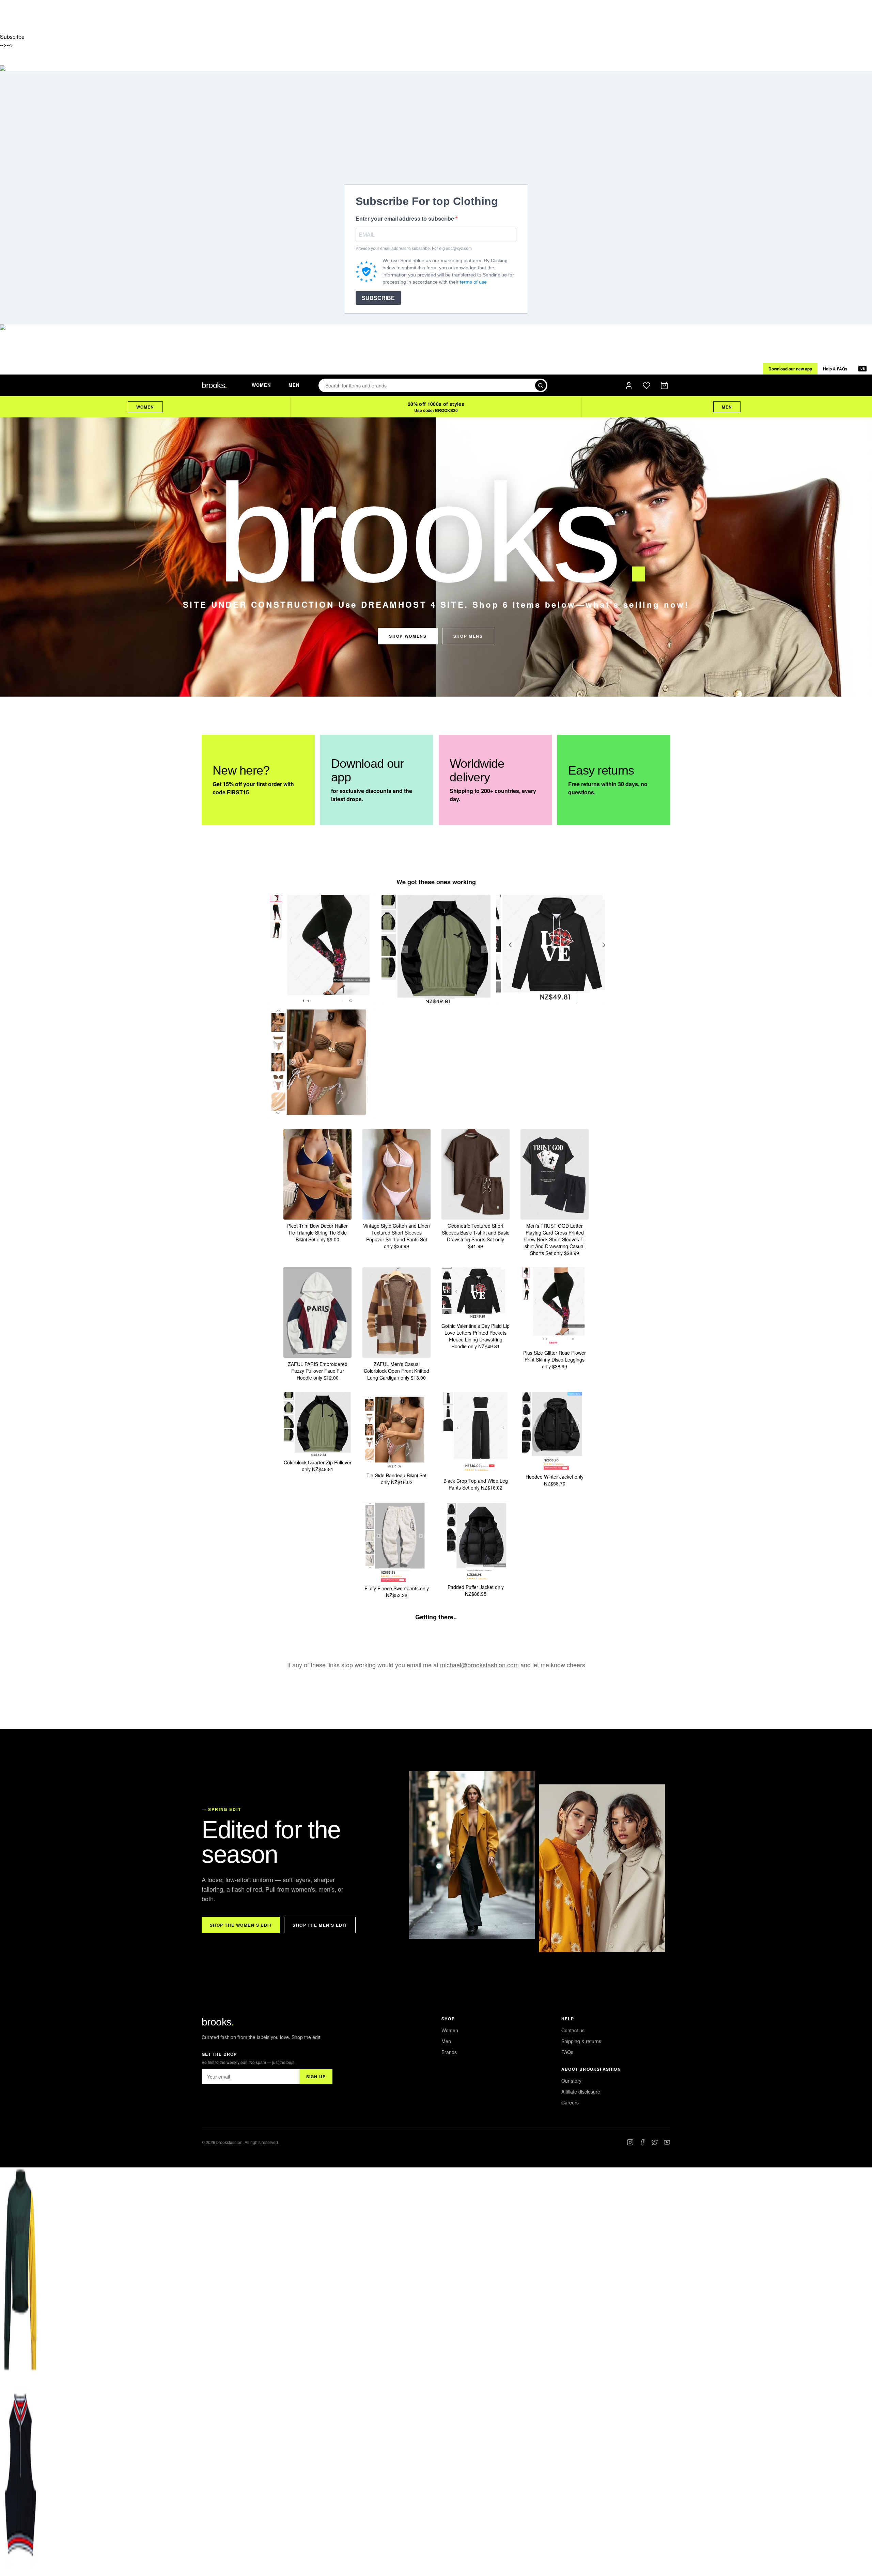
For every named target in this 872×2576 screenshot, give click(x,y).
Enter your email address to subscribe (406, 219)
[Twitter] (655, 2142)
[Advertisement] (436, 133)
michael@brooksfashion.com (479, 1665)
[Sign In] (629, 385)
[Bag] (664, 385)
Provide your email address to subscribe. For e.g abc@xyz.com (414, 249)
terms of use (473, 282)
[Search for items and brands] (541, 385)
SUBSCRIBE (378, 298)
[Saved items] (647, 385)
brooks (218, 2022)
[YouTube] (667, 2142)
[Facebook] (642, 2142)
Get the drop (219, 2054)
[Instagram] (630, 2142)
